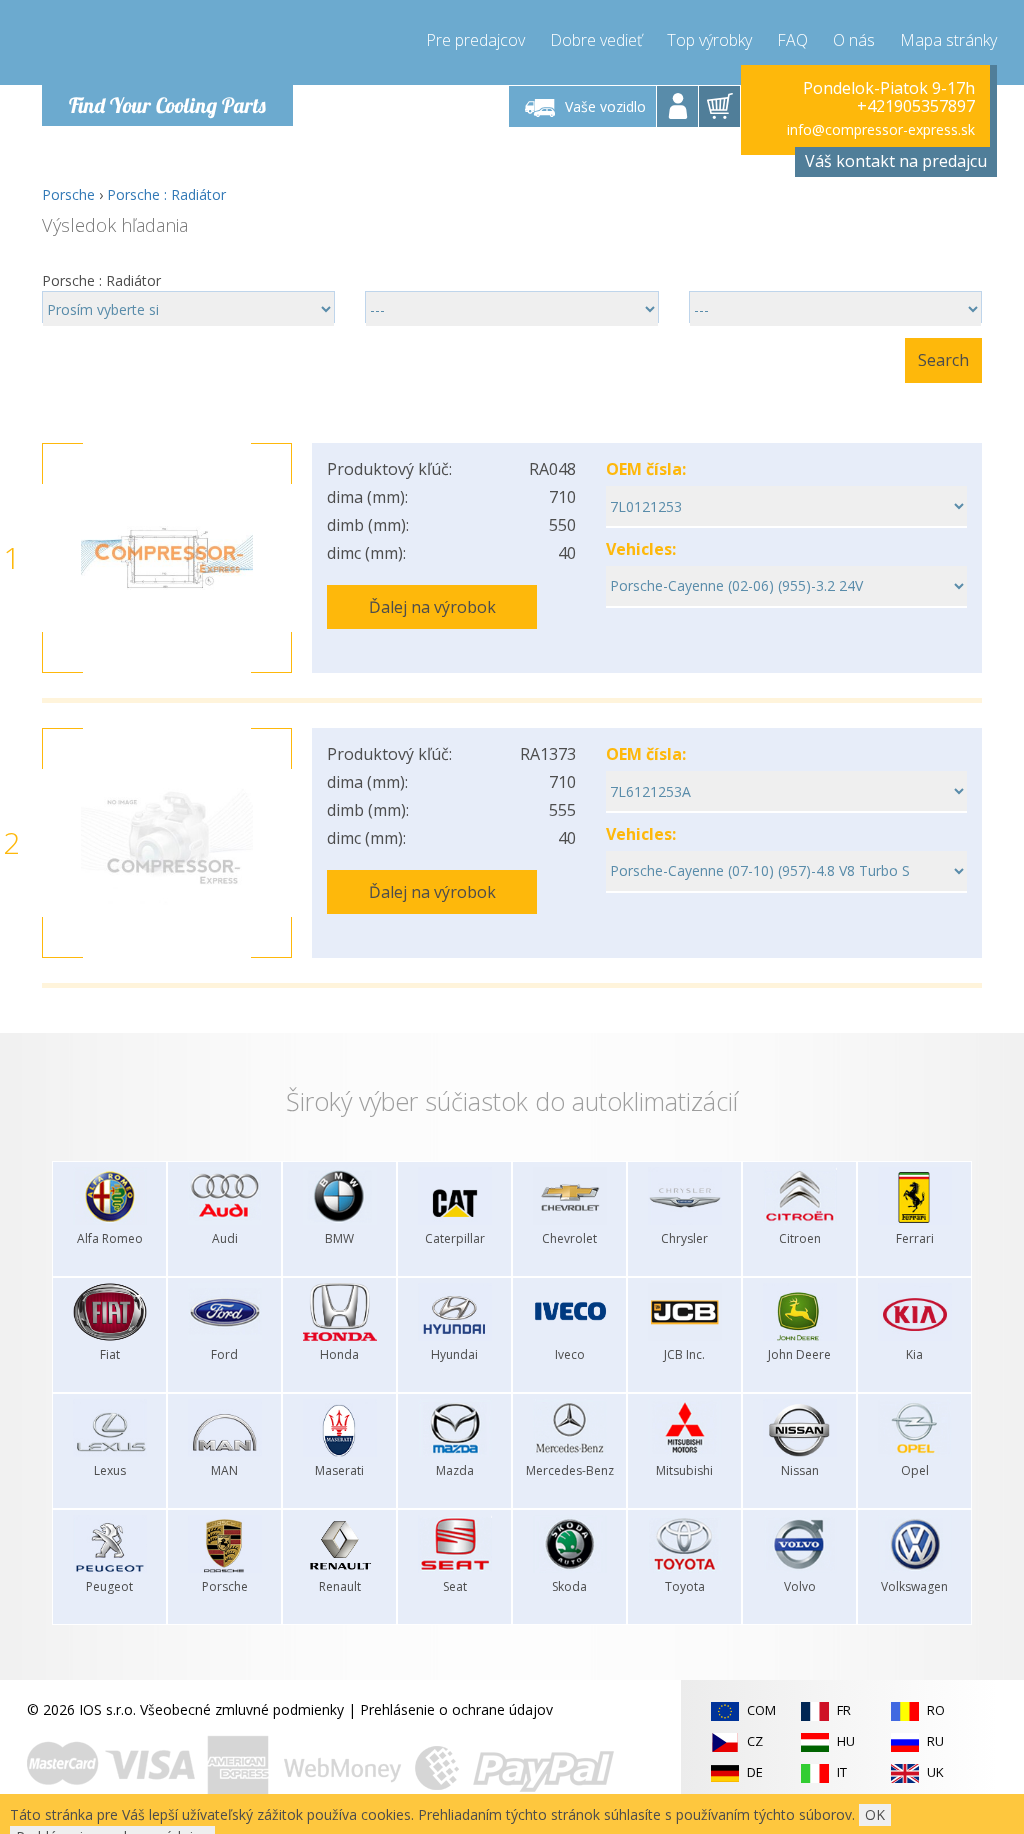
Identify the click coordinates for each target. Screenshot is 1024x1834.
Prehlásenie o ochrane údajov (456, 1709)
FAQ (792, 40)
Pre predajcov (475, 40)
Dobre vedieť (596, 40)
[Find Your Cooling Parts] (161, 46)
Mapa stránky (948, 40)
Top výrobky (709, 40)
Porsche (68, 194)
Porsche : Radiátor (166, 194)
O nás (854, 40)
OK (875, 1814)
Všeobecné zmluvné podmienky (242, 1709)
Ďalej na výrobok (432, 607)
